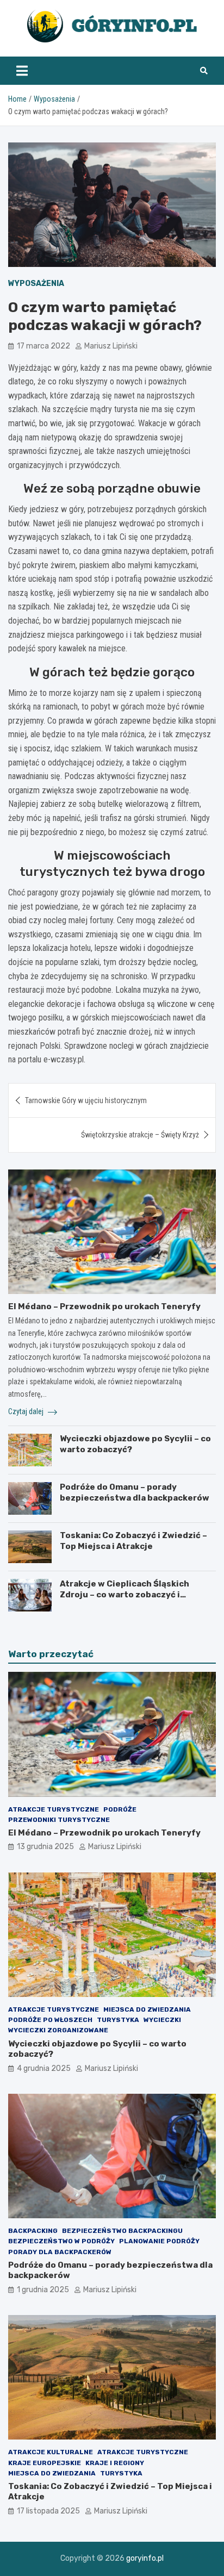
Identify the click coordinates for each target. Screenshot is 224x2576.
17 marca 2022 (43, 346)
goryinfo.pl (145, 2558)
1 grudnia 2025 (43, 2290)
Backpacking (33, 2231)
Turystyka (118, 2020)
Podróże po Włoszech (50, 2020)
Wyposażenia (36, 284)
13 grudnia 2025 (45, 1847)
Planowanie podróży (159, 2241)
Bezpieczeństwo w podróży (61, 2241)
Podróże (120, 1809)
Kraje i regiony (115, 2463)
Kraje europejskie (45, 2463)
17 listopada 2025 (48, 2511)
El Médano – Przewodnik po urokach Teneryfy (104, 1306)
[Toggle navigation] (22, 71)
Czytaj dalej (27, 1411)
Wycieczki (162, 2020)
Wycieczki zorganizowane (58, 2030)
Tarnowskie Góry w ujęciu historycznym (86, 1100)
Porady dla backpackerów (60, 2252)
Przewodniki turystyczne (59, 1820)
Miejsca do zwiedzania (147, 2009)
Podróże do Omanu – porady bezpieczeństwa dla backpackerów (135, 1492)
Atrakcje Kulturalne (51, 2452)
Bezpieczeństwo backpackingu (122, 2231)
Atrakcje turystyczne (54, 1809)
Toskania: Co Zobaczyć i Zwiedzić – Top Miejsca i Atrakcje (133, 1541)
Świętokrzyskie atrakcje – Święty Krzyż (140, 1135)
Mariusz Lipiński (111, 346)
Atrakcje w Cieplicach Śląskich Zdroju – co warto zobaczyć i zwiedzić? (125, 1594)
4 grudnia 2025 (44, 2068)
